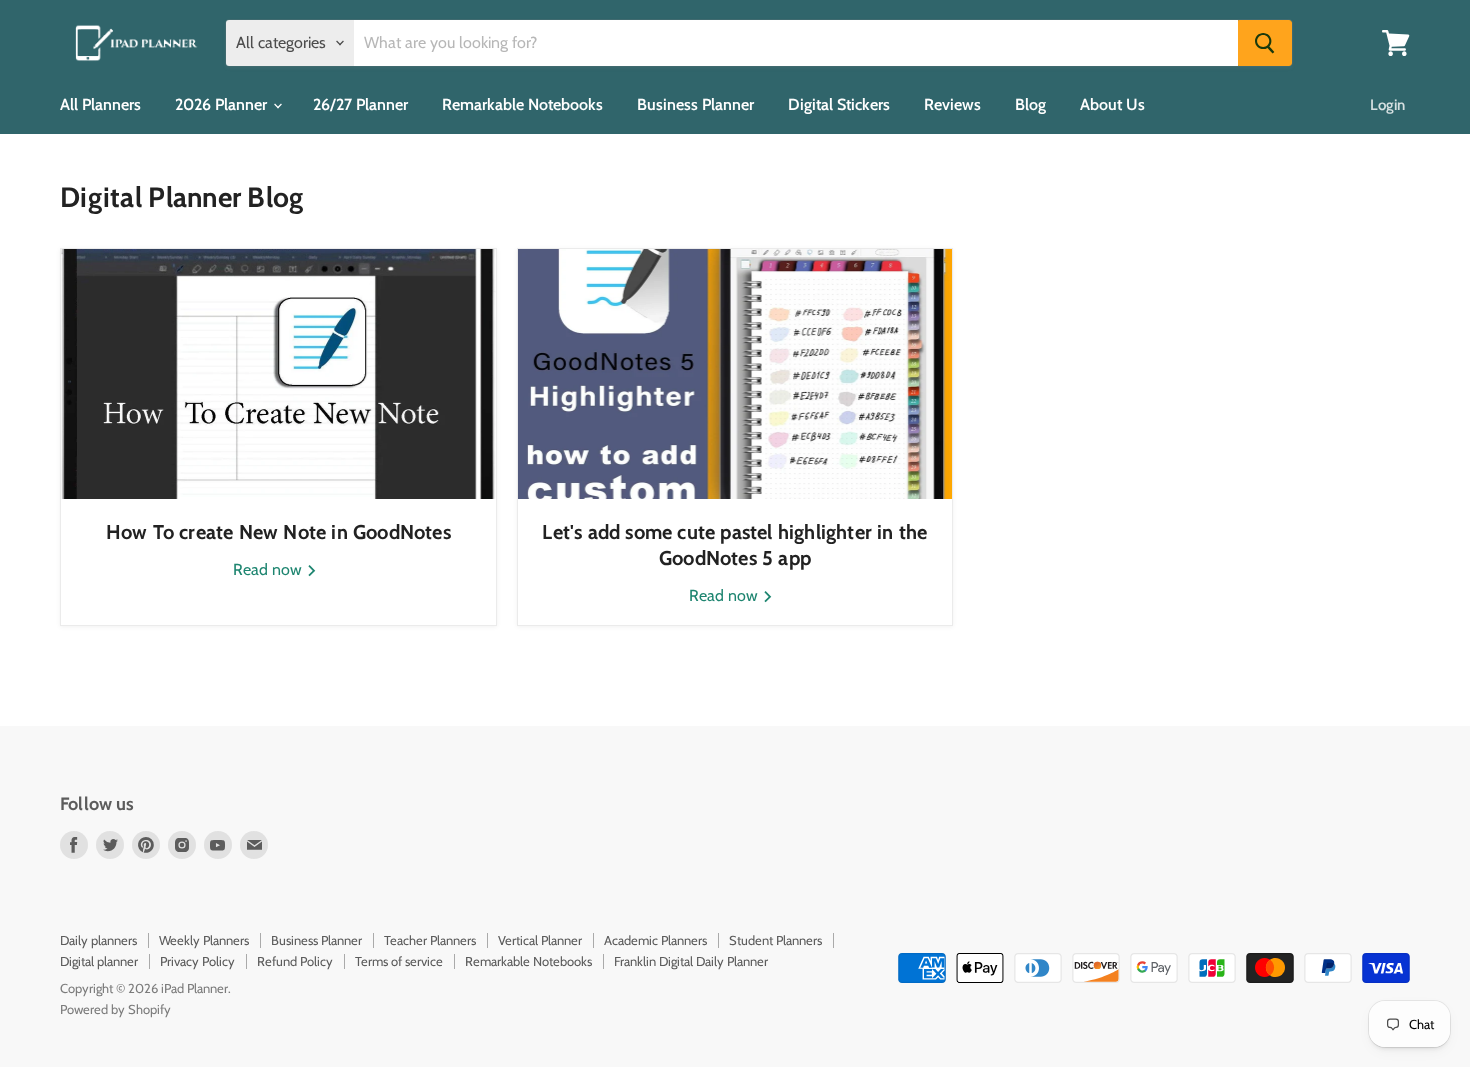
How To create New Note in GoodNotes (278, 532)
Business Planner (695, 104)
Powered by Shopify (115, 1009)
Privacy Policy (197, 961)
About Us (1112, 104)
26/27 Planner (360, 104)
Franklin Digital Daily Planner (691, 961)
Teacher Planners (430, 940)
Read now (269, 569)
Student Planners (775, 940)
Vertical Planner (540, 940)
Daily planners (98, 940)
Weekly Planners (204, 940)
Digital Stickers (839, 104)
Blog (1030, 104)
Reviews (952, 104)
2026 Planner (223, 104)
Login (1387, 105)
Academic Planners (655, 940)
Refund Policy (295, 961)
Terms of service (399, 961)
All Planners (100, 104)
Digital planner (99, 961)
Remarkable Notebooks (522, 104)
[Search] (1265, 43)
